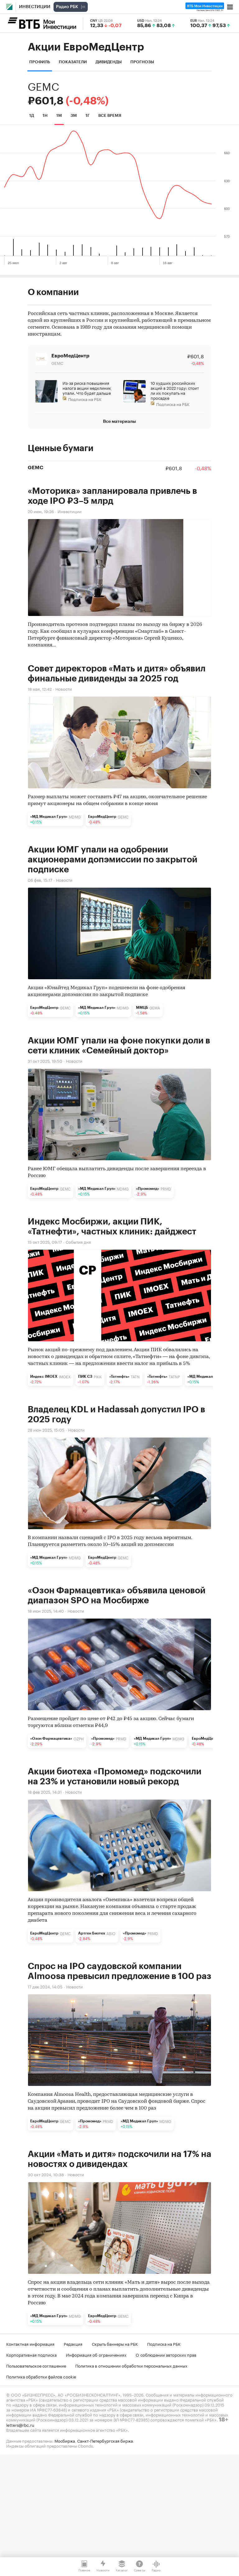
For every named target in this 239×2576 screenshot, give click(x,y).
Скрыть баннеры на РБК (115, 2344)
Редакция (73, 2344)
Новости (64, 688)
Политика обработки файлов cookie (41, 2376)
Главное (84, 2570)
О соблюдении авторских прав (166, 2354)
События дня (78, 1241)
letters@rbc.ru (20, 2425)
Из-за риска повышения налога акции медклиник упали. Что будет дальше (87, 388)
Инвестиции (35, 7)
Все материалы (119, 421)
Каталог (122, 2570)
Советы (140, 2570)
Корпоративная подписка (31, 2354)
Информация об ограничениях (96, 2354)
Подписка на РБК (164, 2344)
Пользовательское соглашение (36, 2365)
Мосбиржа (65, 2440)
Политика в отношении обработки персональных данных (131, 2365)
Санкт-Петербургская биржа (105, 2440)
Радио (156, 2570)
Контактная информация (30, 2344)
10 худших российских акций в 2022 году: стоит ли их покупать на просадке (175, 390)
